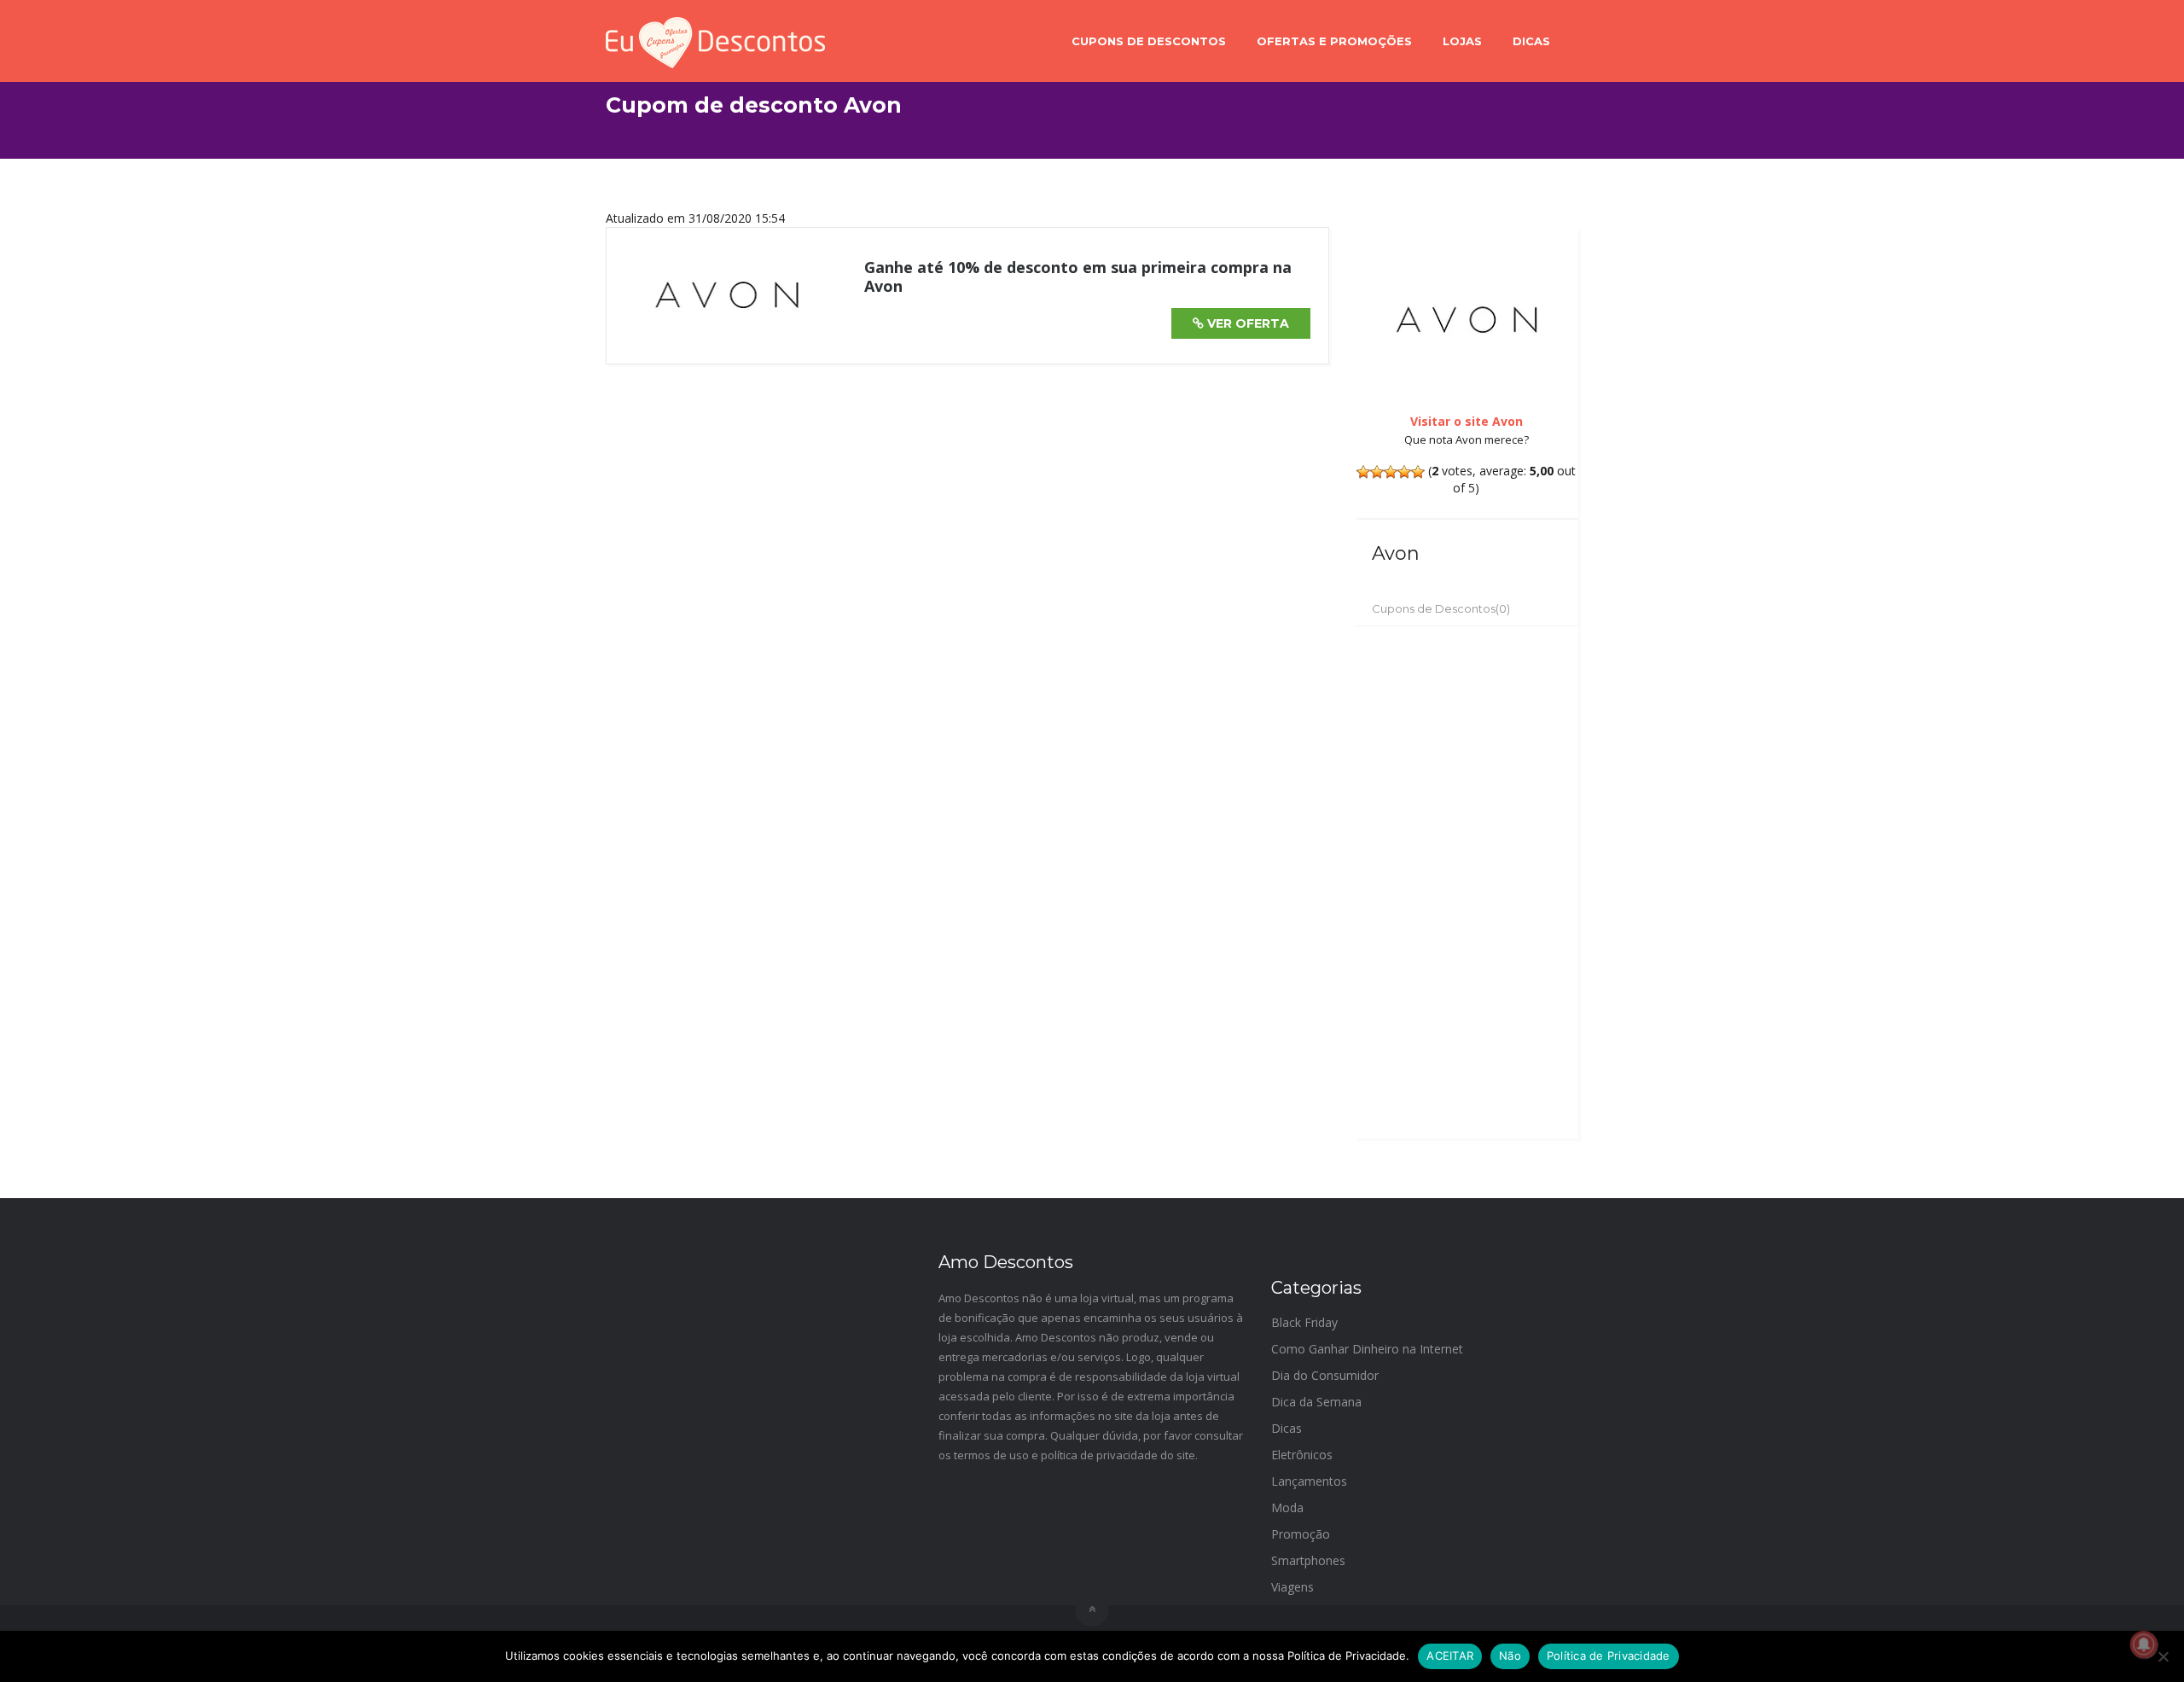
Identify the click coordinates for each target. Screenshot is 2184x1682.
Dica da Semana (1316, 1402)
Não (1510, 1656)
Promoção (1301, 1534)
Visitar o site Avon (1467, 421)
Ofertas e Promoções (1334, 41)
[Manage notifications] (2144, 1644)
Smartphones (1308, 1560)
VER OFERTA (1246, 323)
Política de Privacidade (1609, 1656)
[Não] (2163, 1656)
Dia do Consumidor (1325, 1375)
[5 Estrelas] (1418, 472)
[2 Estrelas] (1377, 472)
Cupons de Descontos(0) (1441, 608)
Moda (1287, 1507)
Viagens (1292, 1587)
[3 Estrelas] (1391, 472)
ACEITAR (1450, 1656)
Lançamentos (1309, 1481)
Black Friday (1304, 1322)
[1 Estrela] (1363, 472)
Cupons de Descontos (1149, 41)
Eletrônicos (1302, 1455)
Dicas (1531, 41)
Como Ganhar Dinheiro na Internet (1367, 1349)
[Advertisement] (1467, 882)
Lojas (1462, 41)
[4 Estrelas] (1404, 472)
